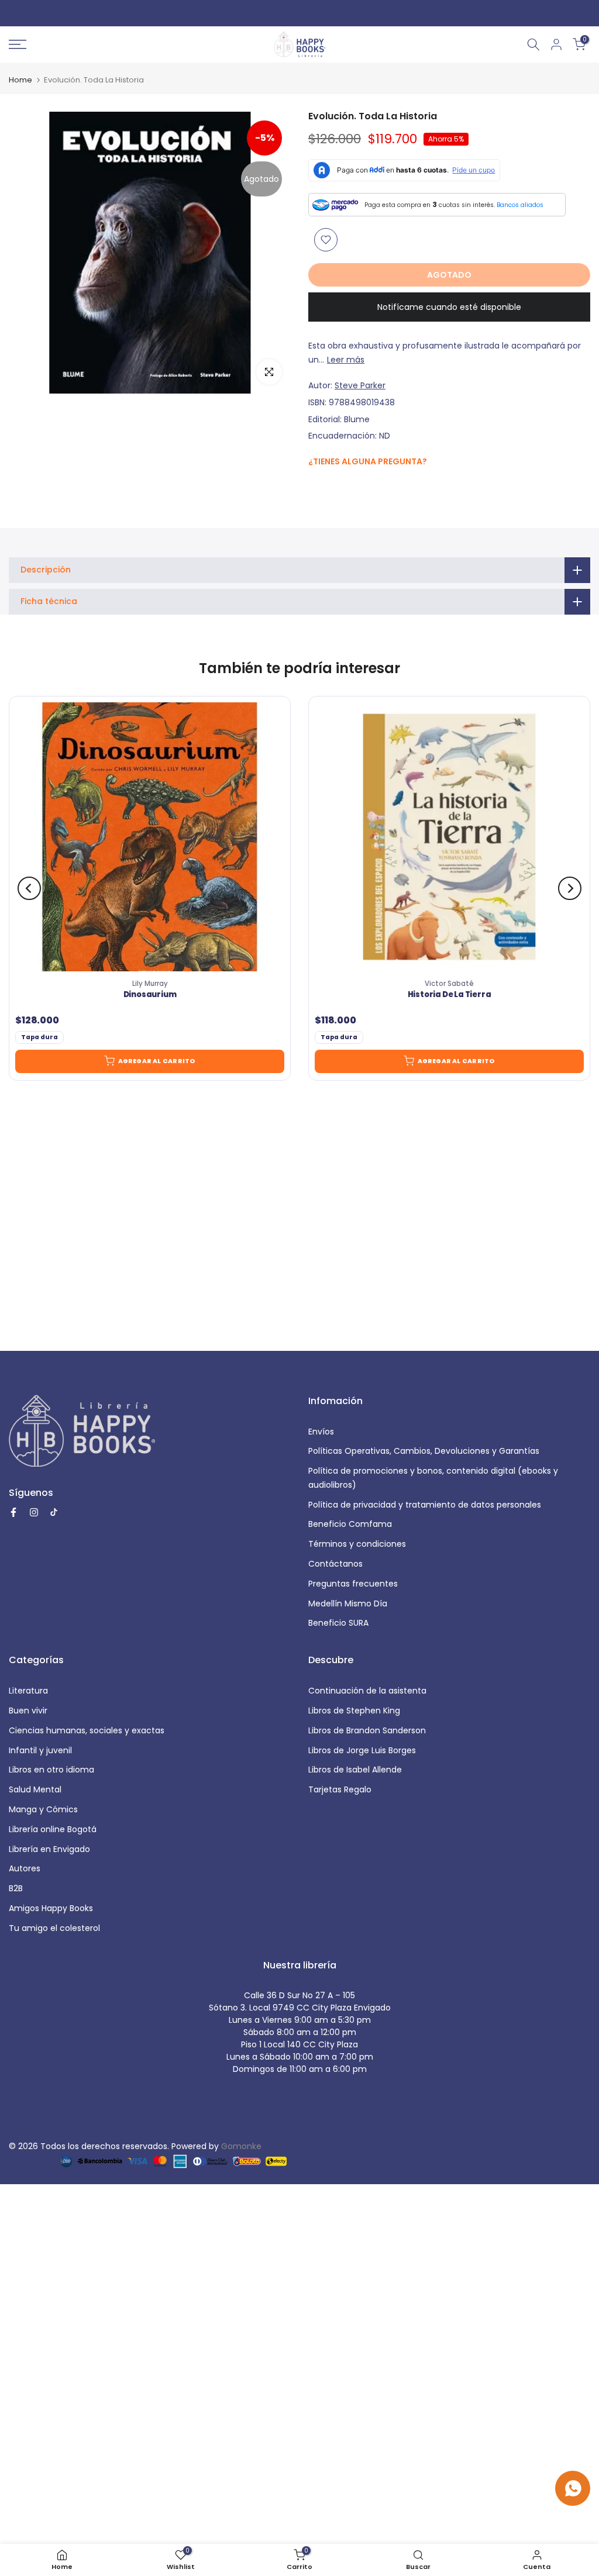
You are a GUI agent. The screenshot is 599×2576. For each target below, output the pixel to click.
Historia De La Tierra (450, 995)
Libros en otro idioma (51, 1770)
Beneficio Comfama (350, 1524)
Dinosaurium (150, 995)
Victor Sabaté (449, 984)
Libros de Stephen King (354, 1711)
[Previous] (29, 888)
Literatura (28, 1691)
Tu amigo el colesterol (54, 1928)
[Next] (570, 888)
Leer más (346, 360)
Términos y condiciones (357, 1544)
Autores (25, 1868)
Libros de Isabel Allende (355, 1770)
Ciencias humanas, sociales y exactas (87, 1730)
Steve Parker (360, 385)
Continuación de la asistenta (367, 1691)
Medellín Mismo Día (348, 1603)
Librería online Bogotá (53, 1829)
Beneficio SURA (338, 1623)
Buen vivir (28, 1711)
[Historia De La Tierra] (449, 837)
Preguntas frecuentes (353, 1584)
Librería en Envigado (49, 1849)
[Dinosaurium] (150, 837)
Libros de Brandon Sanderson (367, 1730)
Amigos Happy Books (51, 1908)
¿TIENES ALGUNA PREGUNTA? (368, 461)
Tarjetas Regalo (340, 1789)
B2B (16, 1888)
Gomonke (241, 2146)
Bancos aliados (520, 205)
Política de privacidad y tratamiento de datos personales (425, 1505)
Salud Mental (35, 1789)
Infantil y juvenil (40, 1750)
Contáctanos (335, 1564)
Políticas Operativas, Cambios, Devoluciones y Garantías (424, 1451)
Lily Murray (150, 984)
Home (20, 80)
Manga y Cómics (43, 1809)
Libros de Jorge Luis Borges (362, 1750)
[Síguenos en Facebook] (314, 487)
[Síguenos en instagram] (338, 486)
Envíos (321, 1432)
